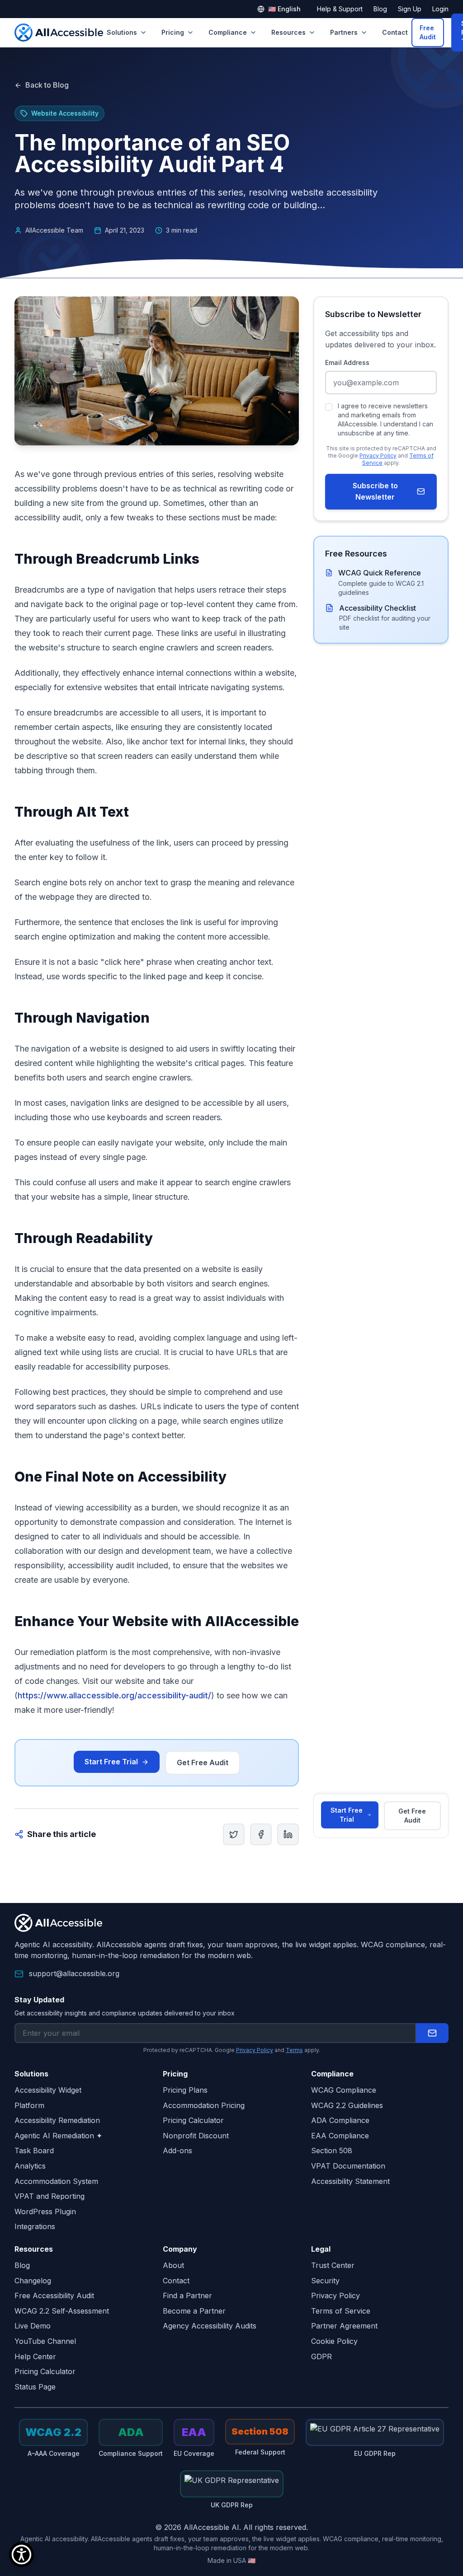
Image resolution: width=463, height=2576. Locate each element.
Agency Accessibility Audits (210, 2326)
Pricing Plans (185, 2090)
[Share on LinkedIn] (288, 1834)
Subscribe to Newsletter (375, 491)
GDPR (321, 2356)
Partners (344, 32)
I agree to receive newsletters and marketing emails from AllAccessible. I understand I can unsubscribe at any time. (385, 419)
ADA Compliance (340, 2120)
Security (325, 2281)
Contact (395, 32)
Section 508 (332, 2151)
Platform (29, 2105)
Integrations (35, 2226)
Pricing (173, 32)
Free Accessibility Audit (54, 2295)
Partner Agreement (344, 2326)
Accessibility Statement (350, 2181)
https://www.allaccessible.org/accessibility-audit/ (114, 1695)
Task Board (34, 2151)
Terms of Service (341, 2311)
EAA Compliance (340, 2136)
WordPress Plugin (45, 2211)
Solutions (122, 32)
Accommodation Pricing (204, 2105)
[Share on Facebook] (261, 1834)
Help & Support (340, 9)
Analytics (30, 2166)
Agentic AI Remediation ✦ (58, 2136)
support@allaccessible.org (74, 1973)
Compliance (228, 32)
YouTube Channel (45, 2341)
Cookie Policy (334, 2341)
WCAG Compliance (344, 2090)
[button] (432, 2033)
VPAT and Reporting (50, 2196)
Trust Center (333, 2265)
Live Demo (33, 2326)
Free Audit (428, 32)
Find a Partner (187, 2295)
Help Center (35, 2356)
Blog (380, 9)
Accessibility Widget (48, 2090)
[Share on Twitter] (234, 1834)
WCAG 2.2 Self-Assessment (62, 2311)
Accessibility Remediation (57, 2120)
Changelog (33, 2281)
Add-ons (177, 2151)
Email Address (347, 362)
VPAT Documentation (348, 2166)
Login (440, 9)
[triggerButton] (21, 2555)
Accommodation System (56, 2181)
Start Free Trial (111, 1762)
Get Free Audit (203, 1763)
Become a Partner (194, 2311)
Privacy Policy (378, 456)
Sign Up (410, 9)
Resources (288, 32)
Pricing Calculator (193, 2120)
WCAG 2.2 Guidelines (347, 2105)
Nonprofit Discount (196, 2136)
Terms (294, 2050)
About (173, 2265)
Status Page (35, 2387)
